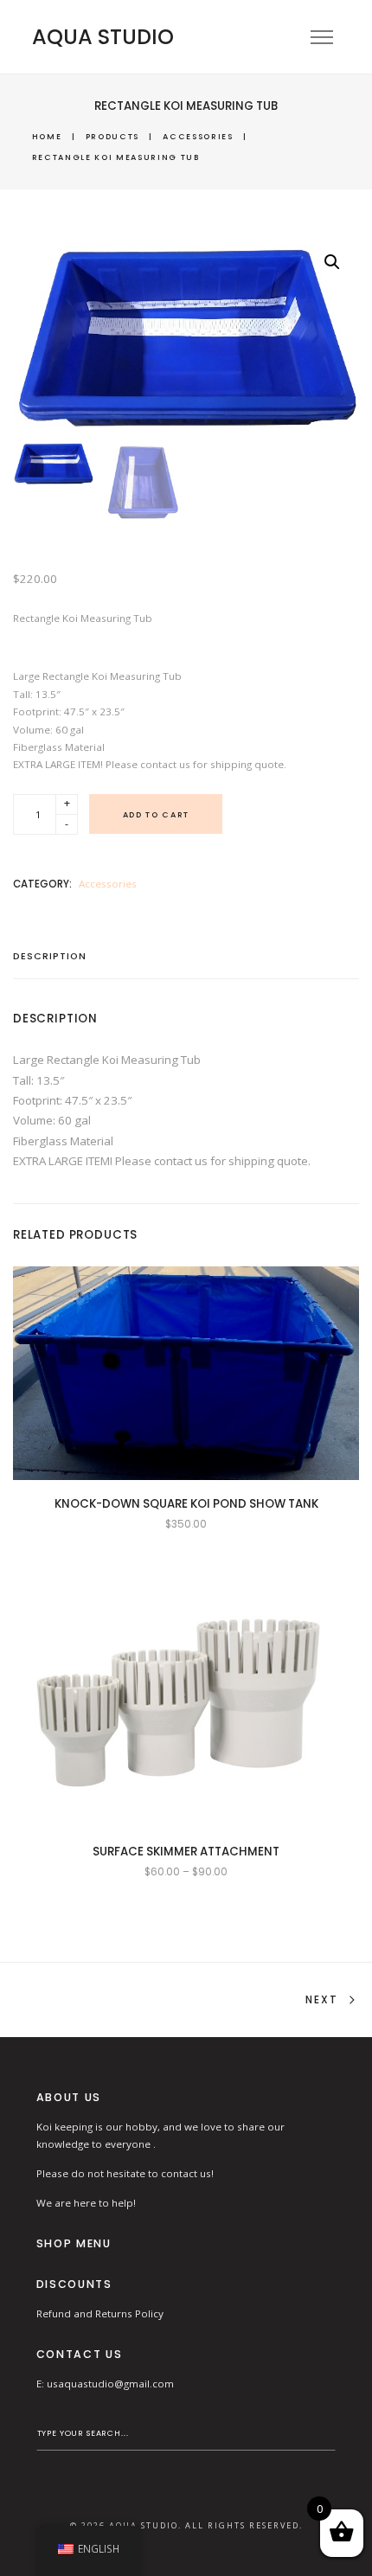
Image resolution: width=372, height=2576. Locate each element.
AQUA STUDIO (103, 37)
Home (47, 136)
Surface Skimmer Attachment (186, 1852)
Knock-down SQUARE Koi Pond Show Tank (186, 1504)
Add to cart (156, 814)
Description (50, 958)
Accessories (198, 136)
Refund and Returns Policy (100, 2313)
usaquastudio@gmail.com (110, 2384)
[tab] (56, 962)
